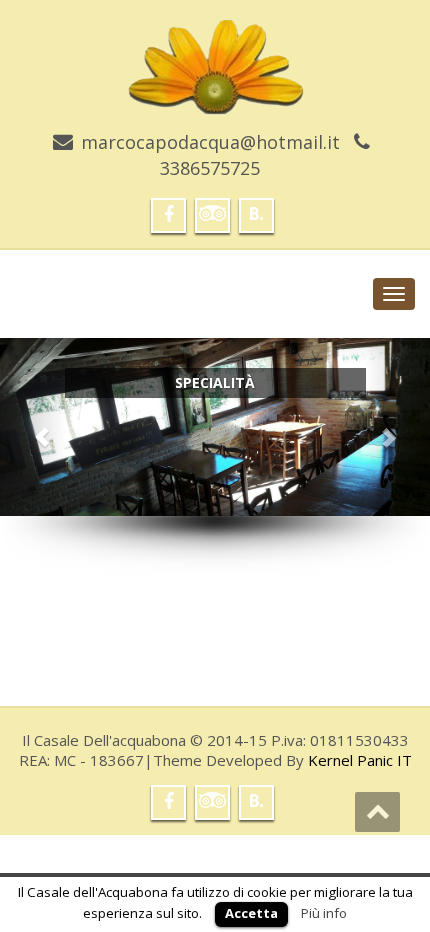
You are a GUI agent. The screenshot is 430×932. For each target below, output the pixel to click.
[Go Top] (377, 812)
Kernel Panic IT (360, 760)
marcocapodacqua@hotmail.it (210, 142)
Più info (324, 913)
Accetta (251, 913)
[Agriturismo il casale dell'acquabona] (215, 59)
